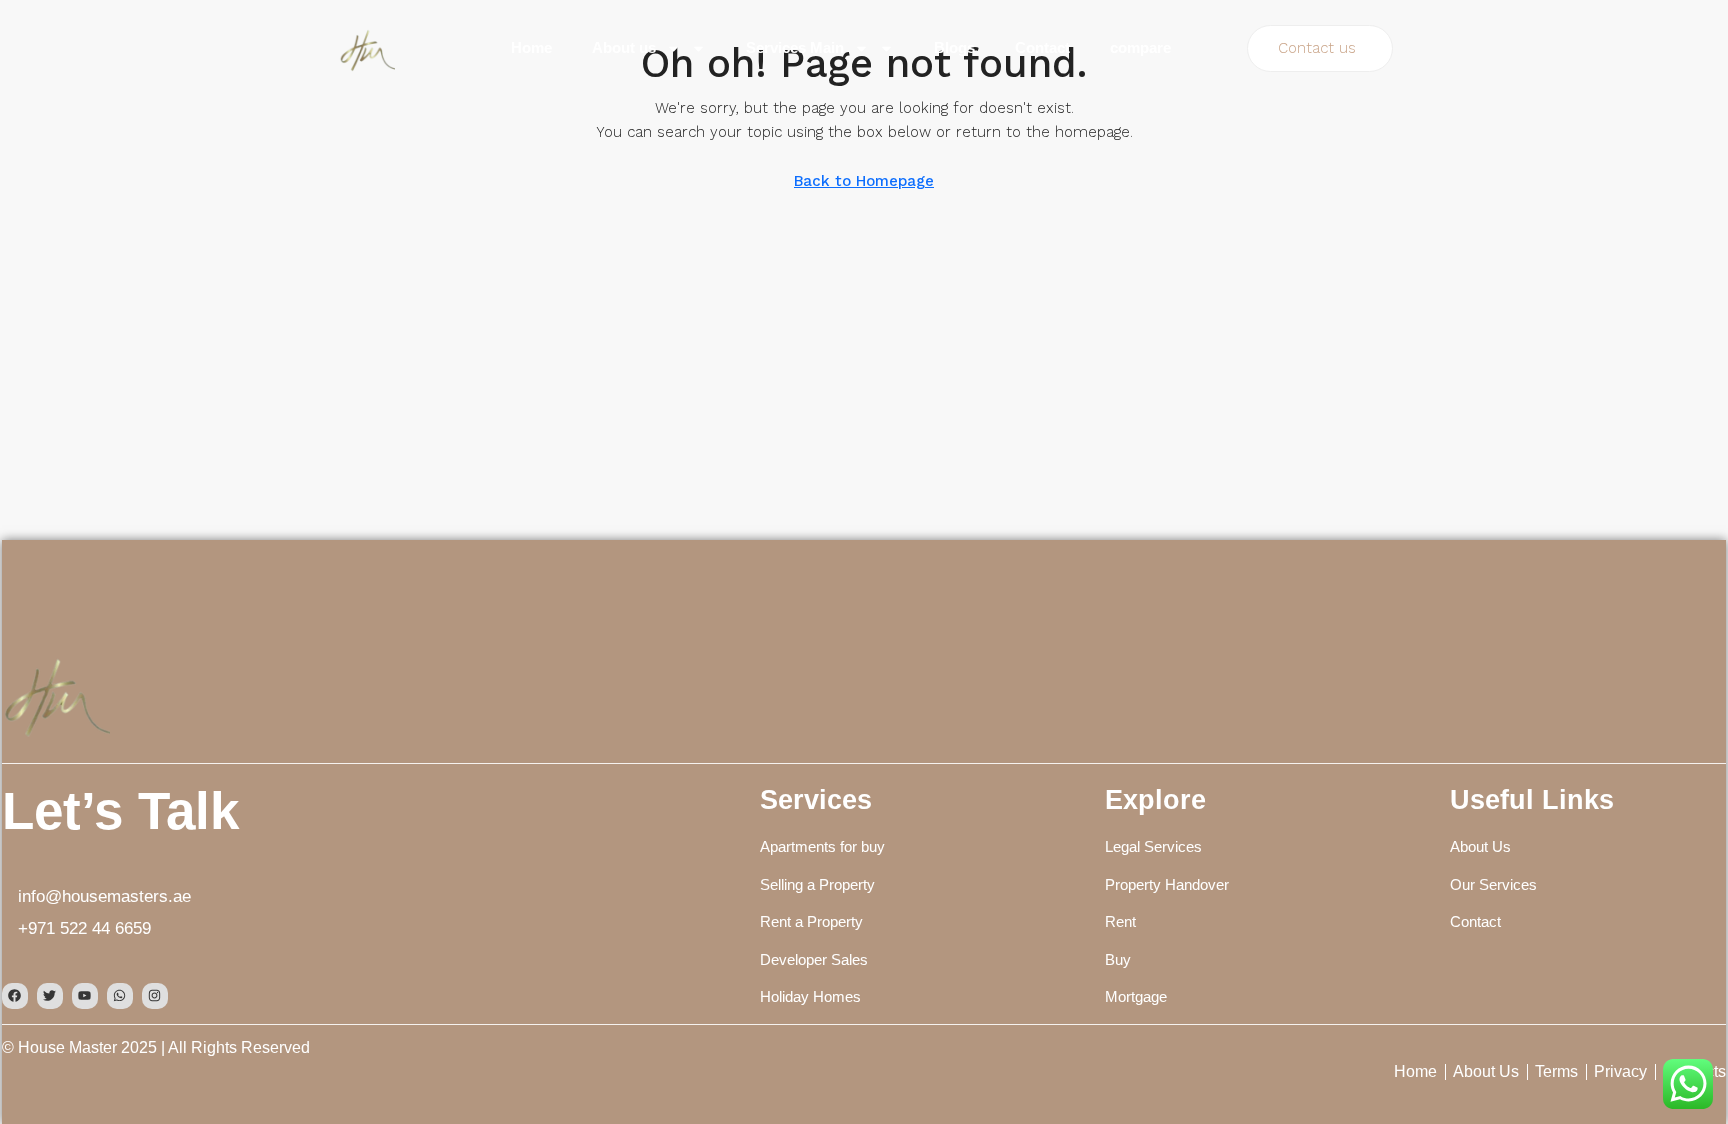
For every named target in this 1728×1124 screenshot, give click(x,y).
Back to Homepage (864, 181)
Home (531, 47)
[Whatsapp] (120, 996)
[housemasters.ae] (56, 694)
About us (624, 47)
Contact (1042, 47)
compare (1140, 47)
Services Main (795, 47)
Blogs (954, 47)
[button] (1320, 48)
